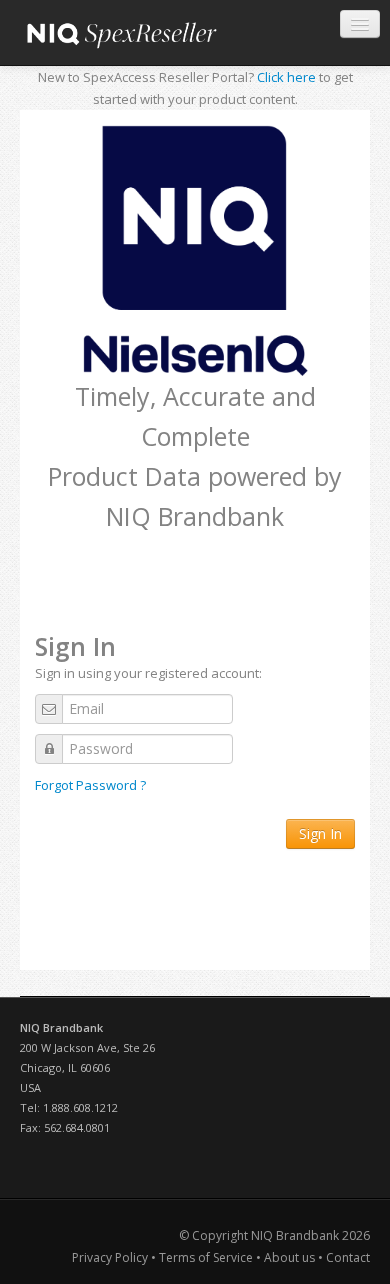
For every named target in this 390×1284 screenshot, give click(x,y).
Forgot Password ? (90, 785)
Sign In (320, 833)
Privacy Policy (111, 1257)
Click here (286, 77)
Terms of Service (206, 1257)
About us (289, 1257)
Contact (348, 1257)
